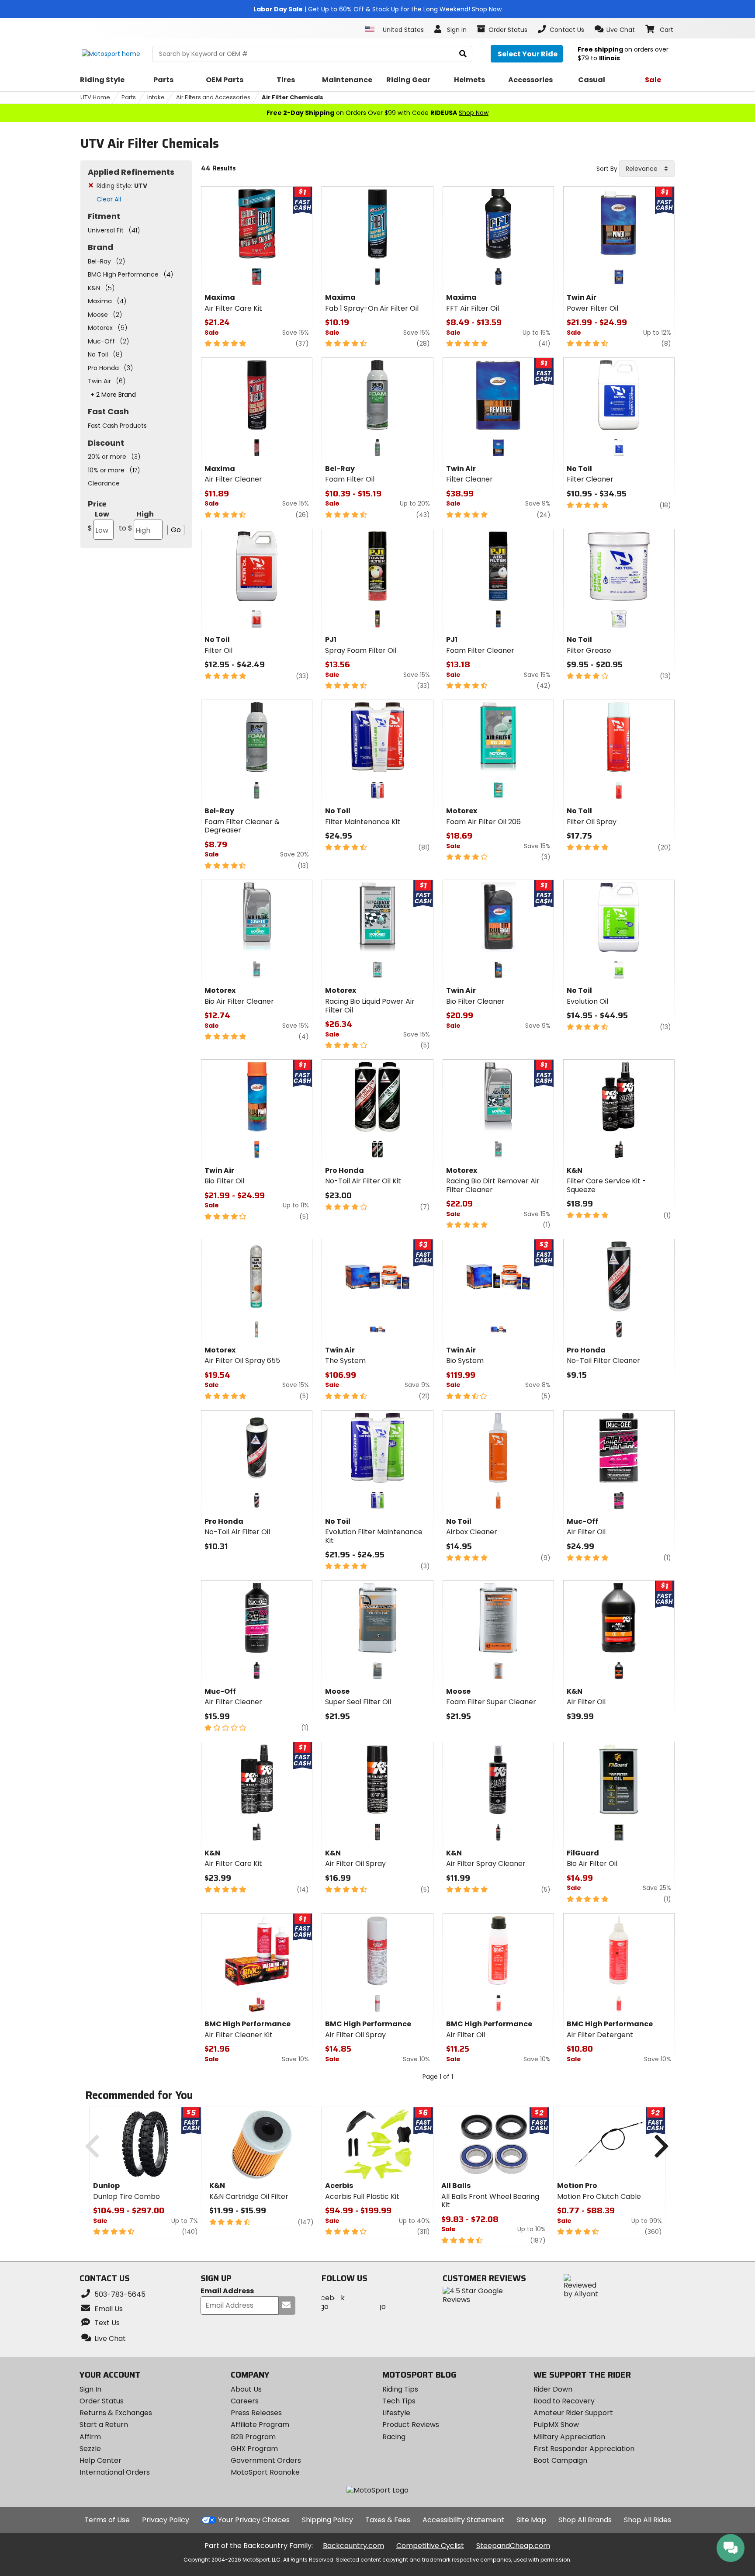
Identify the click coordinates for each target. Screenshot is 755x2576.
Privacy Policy (166, 2520)
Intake (156, 97)
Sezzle (90, 2449)
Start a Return (104, 2425)
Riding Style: (122, 186)
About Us (246, 2389)
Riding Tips (400, 2389)
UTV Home (95, 97)
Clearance (104, 483)
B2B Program (253, 2437)
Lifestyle (396, 2413)
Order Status (102, 2401)
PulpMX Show (556, 2425)
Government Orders (266, 2460)
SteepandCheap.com (513, 2546)
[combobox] (647, 169)
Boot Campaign (560, 2460)
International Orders (115, 2472)
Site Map (531, 2520)
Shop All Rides (648, 2520)
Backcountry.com (353, 2546)
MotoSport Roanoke (265, 2472)
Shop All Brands (585, 2520)
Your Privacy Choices (254, 2520)
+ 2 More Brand (113, 395)
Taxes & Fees (388, 2520)
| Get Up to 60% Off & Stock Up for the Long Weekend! (377, 9)
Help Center (100, 2460)
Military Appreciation (569, 2437)
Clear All (109, 199)
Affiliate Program (260, 2425)
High (136, 521)
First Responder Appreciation (584, 2449)
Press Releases (256, 2413)
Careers (245, 2401)
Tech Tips (399, 2401)
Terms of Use (107, 2520)
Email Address (227, 2291)
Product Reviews (411, 2425)
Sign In (90, 2389)
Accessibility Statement (463, 2520)
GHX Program (254, 2449)
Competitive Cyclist (430, 2546)
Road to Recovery (564, 2401)
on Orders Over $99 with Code (377, 113)
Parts (129, 97)
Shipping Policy (327, 2520)
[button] (615, 29)
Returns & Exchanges (116, 2413)
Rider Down (553, 2389)
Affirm (90, 2437)
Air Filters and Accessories (213, 97)
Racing (394, 2437)
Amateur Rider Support (573, 2413)
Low (99, 521)
